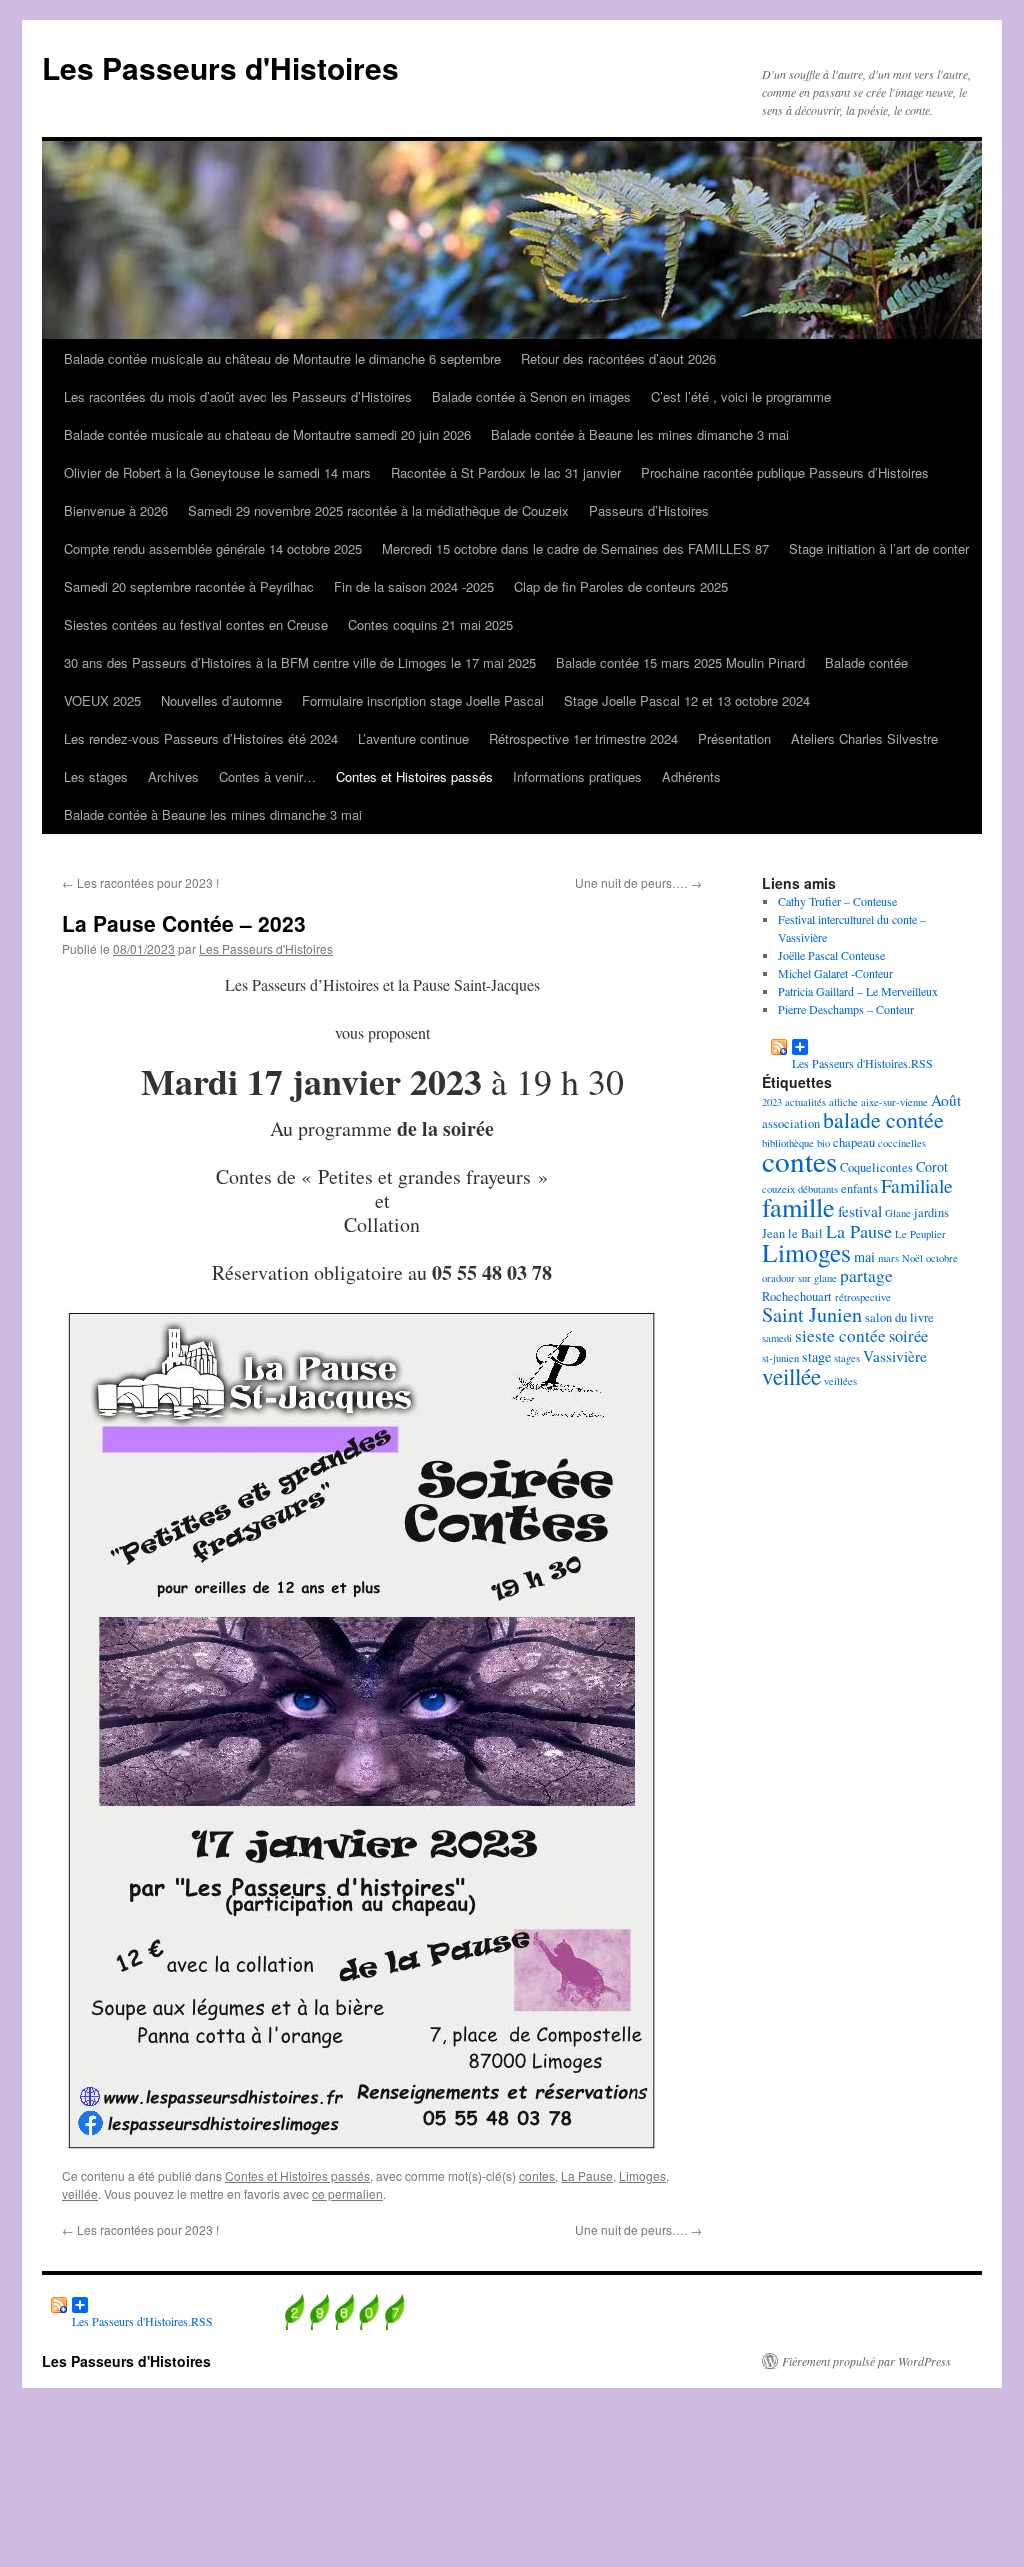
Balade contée (866, 662)
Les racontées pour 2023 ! (140, 882)
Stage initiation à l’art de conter (879, 548)
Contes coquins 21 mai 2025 (430, 624)
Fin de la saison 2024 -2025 (414, 586)
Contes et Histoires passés (414, 776)
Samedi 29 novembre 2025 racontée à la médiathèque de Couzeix (378, 510)
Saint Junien (812, 1314)
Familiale (917, 1185)
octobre (942, 1258)
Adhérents (691, 776)
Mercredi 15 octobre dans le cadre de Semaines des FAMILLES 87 (575, 548)
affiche (843, 1102)
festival (860, 1211)
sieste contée (840, 1335)
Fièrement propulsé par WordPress (866, 2361)
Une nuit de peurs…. (638, 882)
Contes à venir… (267, 776)
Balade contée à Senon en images (531, 396)
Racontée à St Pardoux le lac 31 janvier (506, 472)
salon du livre (899, 1317)
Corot (932, 1166)
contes (537, 2175)
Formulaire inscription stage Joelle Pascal (423, 700)
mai (864, 1256)
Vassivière (895, 1356)
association (791, 1123)
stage (816, 1356)
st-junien (780, 1358)
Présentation (734, 738)
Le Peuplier (920, 1234)
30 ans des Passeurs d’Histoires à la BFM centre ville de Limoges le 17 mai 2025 (300, 662)
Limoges (642, 2175)
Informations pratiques (577, 776)
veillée (80, 2193)
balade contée (883, 1119)
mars (888, 1258)
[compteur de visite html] (344, 2325)
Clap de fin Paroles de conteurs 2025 (621, 586)
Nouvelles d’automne (221, 700)
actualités (805, 1102)
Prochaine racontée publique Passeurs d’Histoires (785, 472)
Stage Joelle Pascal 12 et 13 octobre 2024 (687, 700)
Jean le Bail (792, 1233)
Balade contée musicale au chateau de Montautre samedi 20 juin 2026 (267, 434)
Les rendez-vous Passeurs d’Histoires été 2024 (201, 738)
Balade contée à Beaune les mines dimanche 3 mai (640, 434)
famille (798, 1206)
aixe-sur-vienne (894, 1102)
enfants (859, 1188)
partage (866, 1275)
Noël (912, 1258)
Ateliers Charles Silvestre (864, 738)
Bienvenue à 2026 (116, 510)
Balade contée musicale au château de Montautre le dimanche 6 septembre (282, 358)
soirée (908, 1336)
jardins (931, 1212)
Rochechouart (797, 1296)
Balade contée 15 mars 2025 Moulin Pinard (680, 662)
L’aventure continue (413, 738)
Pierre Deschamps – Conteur (846, 1009)
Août (946, 1100)
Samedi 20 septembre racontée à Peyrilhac (189, 586)
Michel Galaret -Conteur (835, 973)
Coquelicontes (876, 1167)
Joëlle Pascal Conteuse (831, 955)
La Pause (587, 2175)
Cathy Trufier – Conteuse (837, 901)
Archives (173, 776)
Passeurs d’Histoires (649, 510)
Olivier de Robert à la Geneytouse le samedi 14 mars (217, 472)
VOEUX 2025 (102, 700)
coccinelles (902, 1143)
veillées (840, 1381)
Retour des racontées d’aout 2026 (618, 358)
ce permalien (347, 2193)
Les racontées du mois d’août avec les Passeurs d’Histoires (238, 396)
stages (847, 1358)
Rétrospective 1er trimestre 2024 (583, 738)
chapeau (854, 1142)
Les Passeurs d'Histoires (220, 67)
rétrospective (863, 1297)
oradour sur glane (799, 1278)
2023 (772, 1102)
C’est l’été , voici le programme (741, 396)
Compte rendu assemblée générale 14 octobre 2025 (213, 548)
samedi (777, 1338)
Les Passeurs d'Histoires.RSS (847, 1047)
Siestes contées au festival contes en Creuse (196, 624)
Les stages (96, 776)
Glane (898, 1213)
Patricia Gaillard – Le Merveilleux (858, 991)
